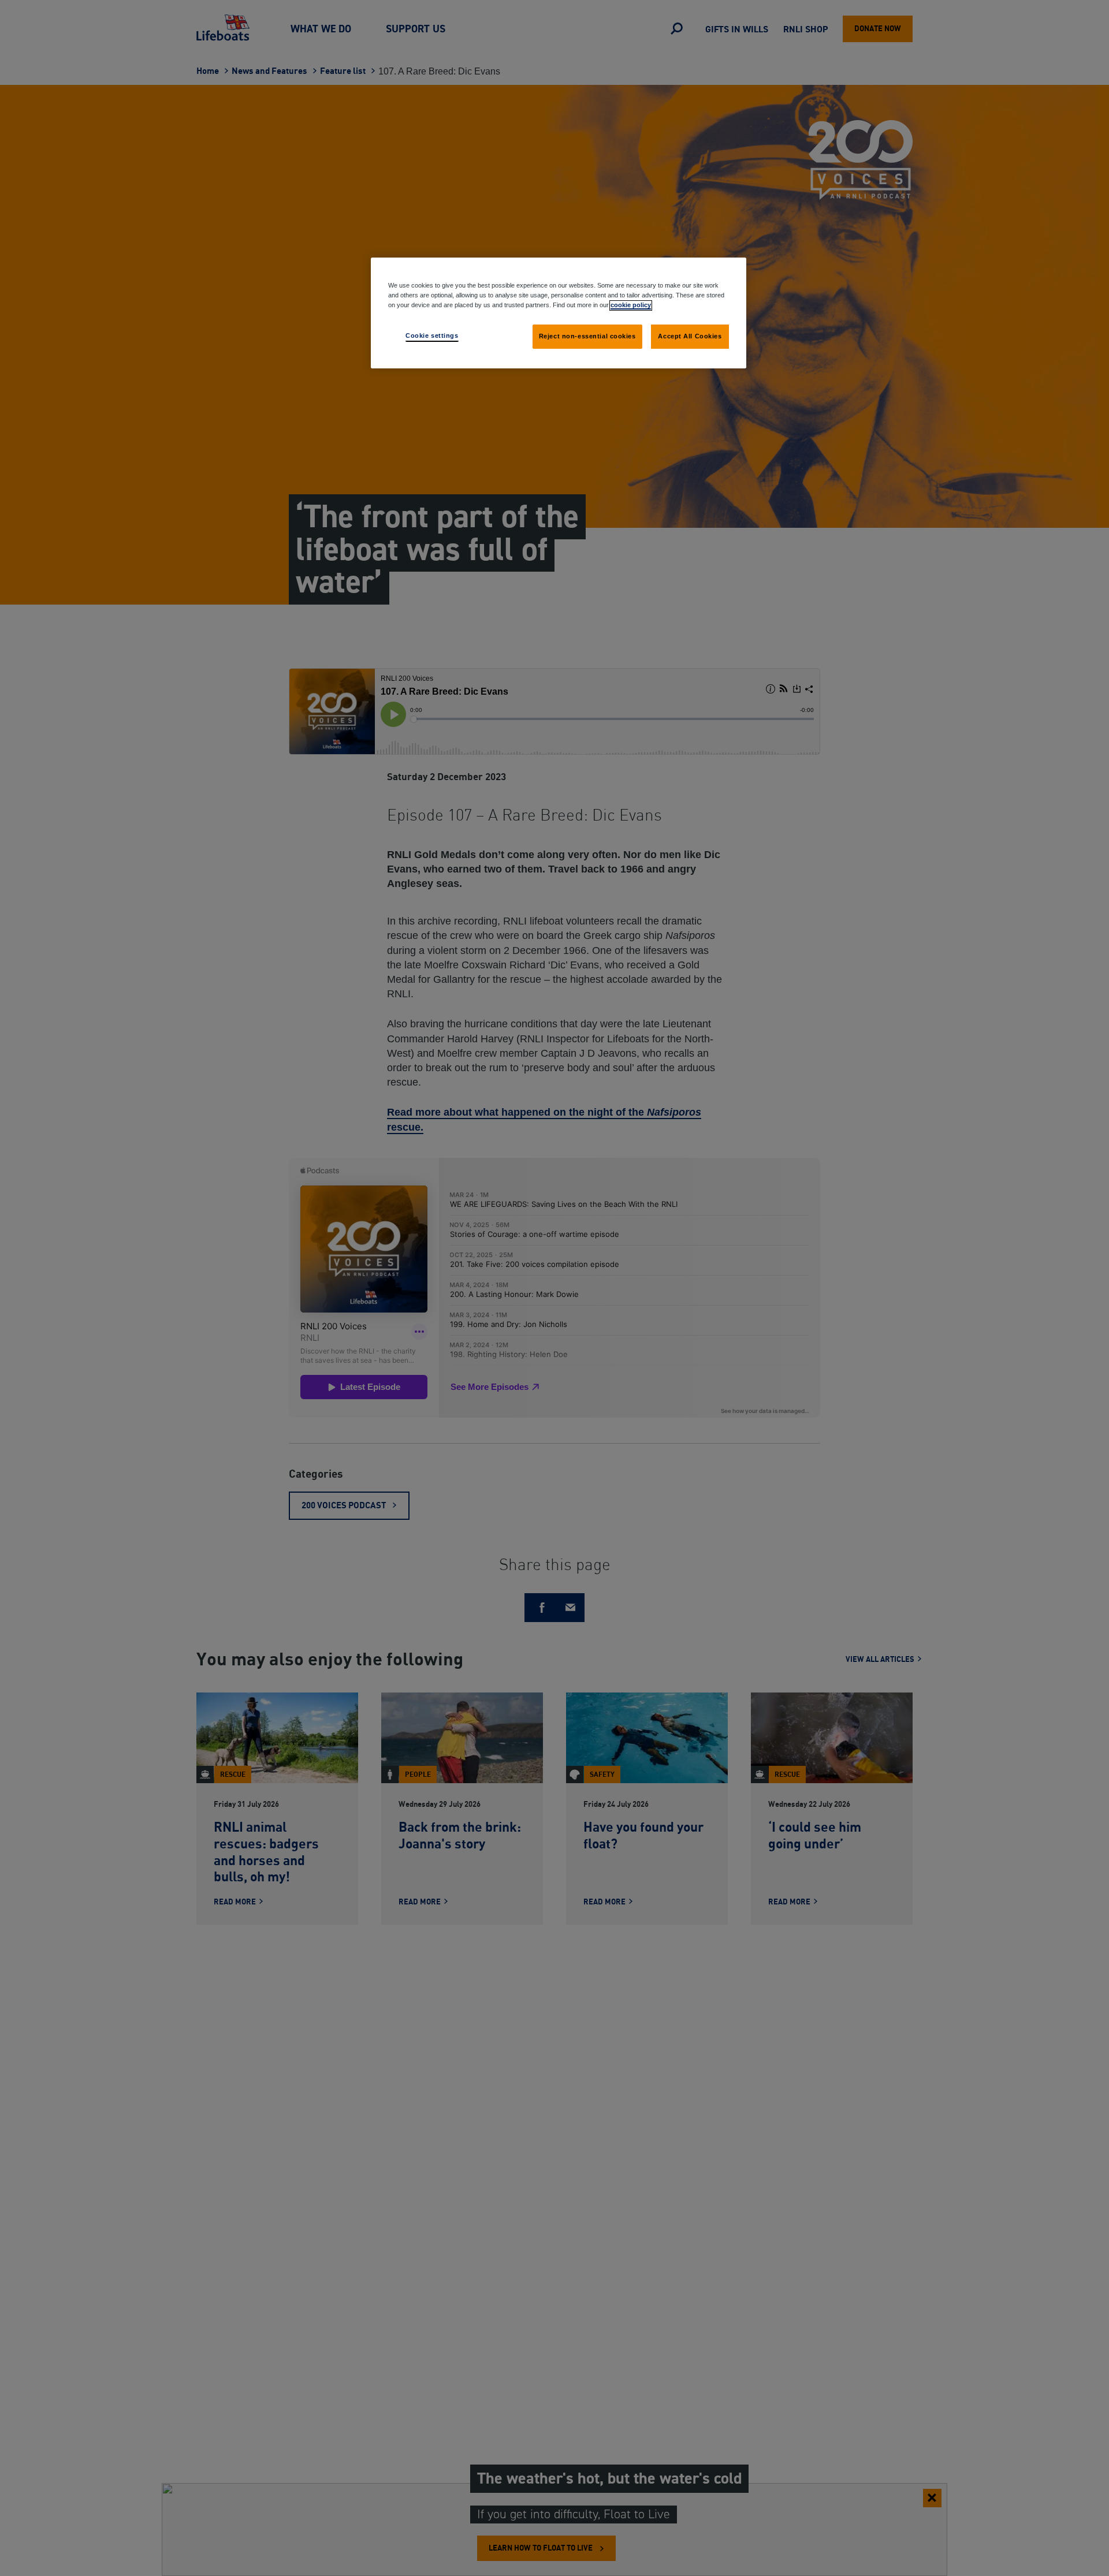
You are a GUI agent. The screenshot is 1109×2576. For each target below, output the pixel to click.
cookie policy (631, 305)
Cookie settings (432, 335)
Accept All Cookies (690, 336)
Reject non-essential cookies (587, 336)
